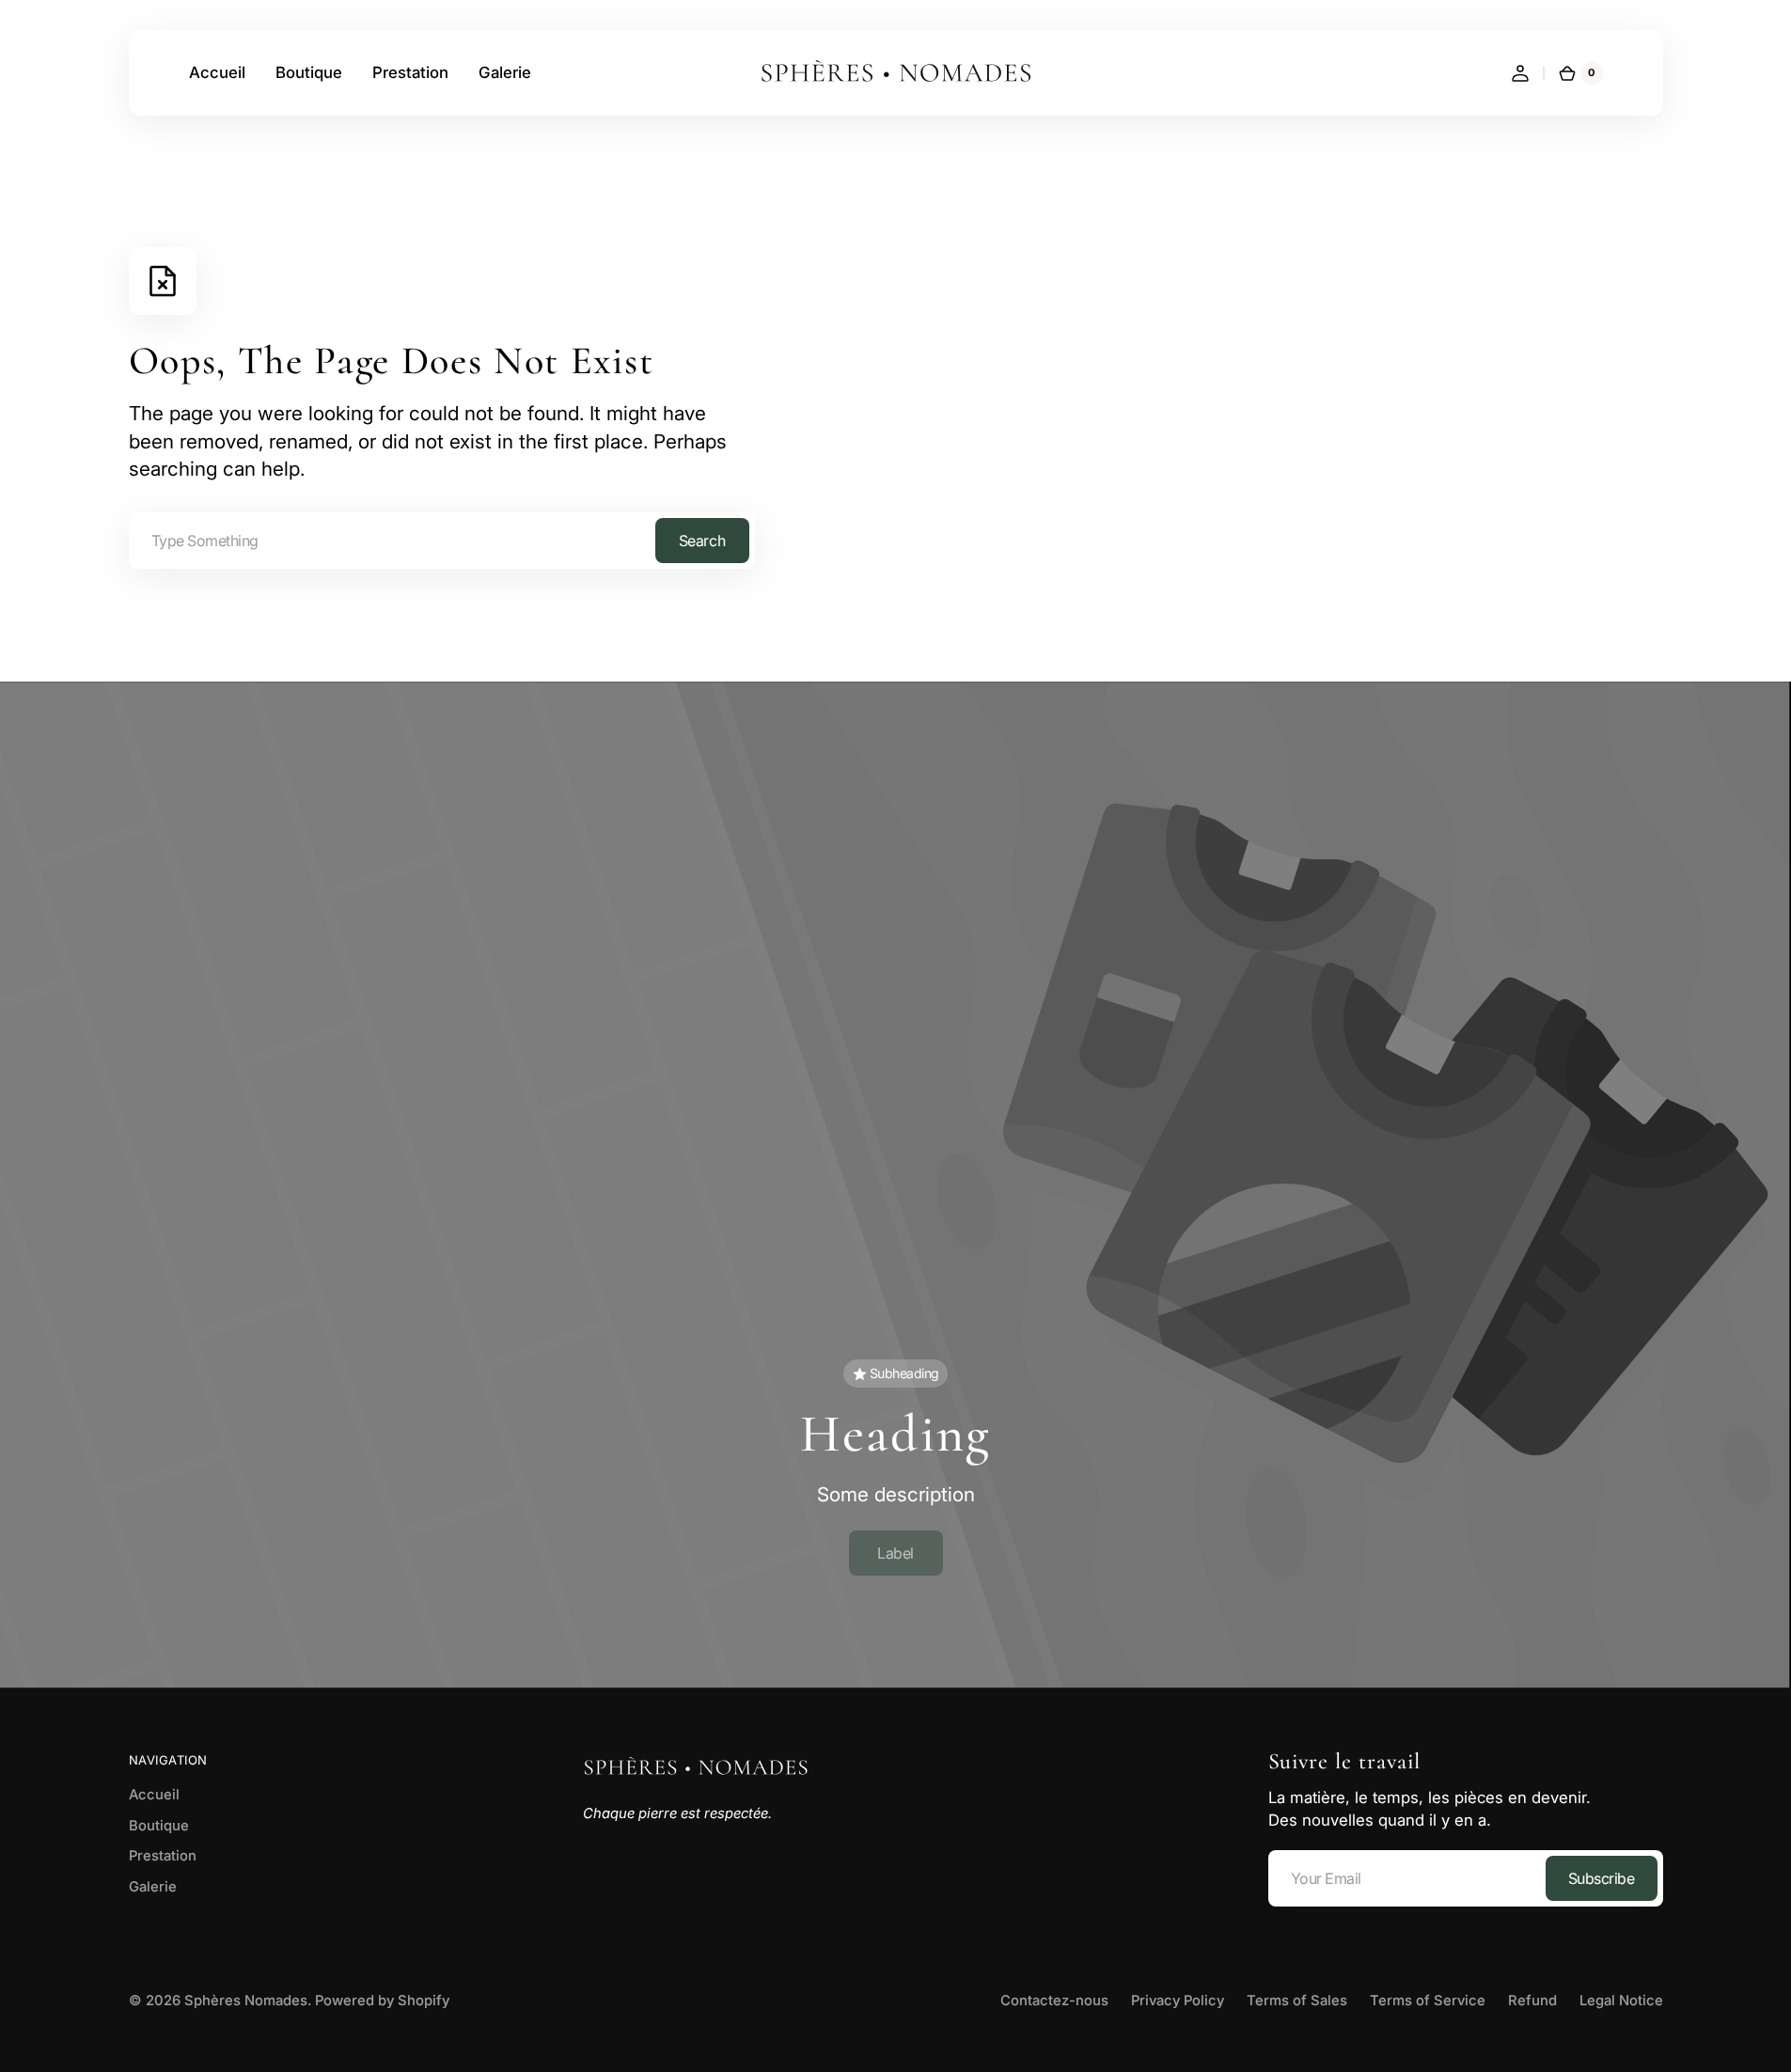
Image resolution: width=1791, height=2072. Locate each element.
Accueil (154, 1795)
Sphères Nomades (246, 2001)
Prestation (163, 1856)
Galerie (153, 1887)
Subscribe (1602, 1878)
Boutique (159, 1826)
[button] (1520, 73)
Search (702, 541)
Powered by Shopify (382, 2001)
